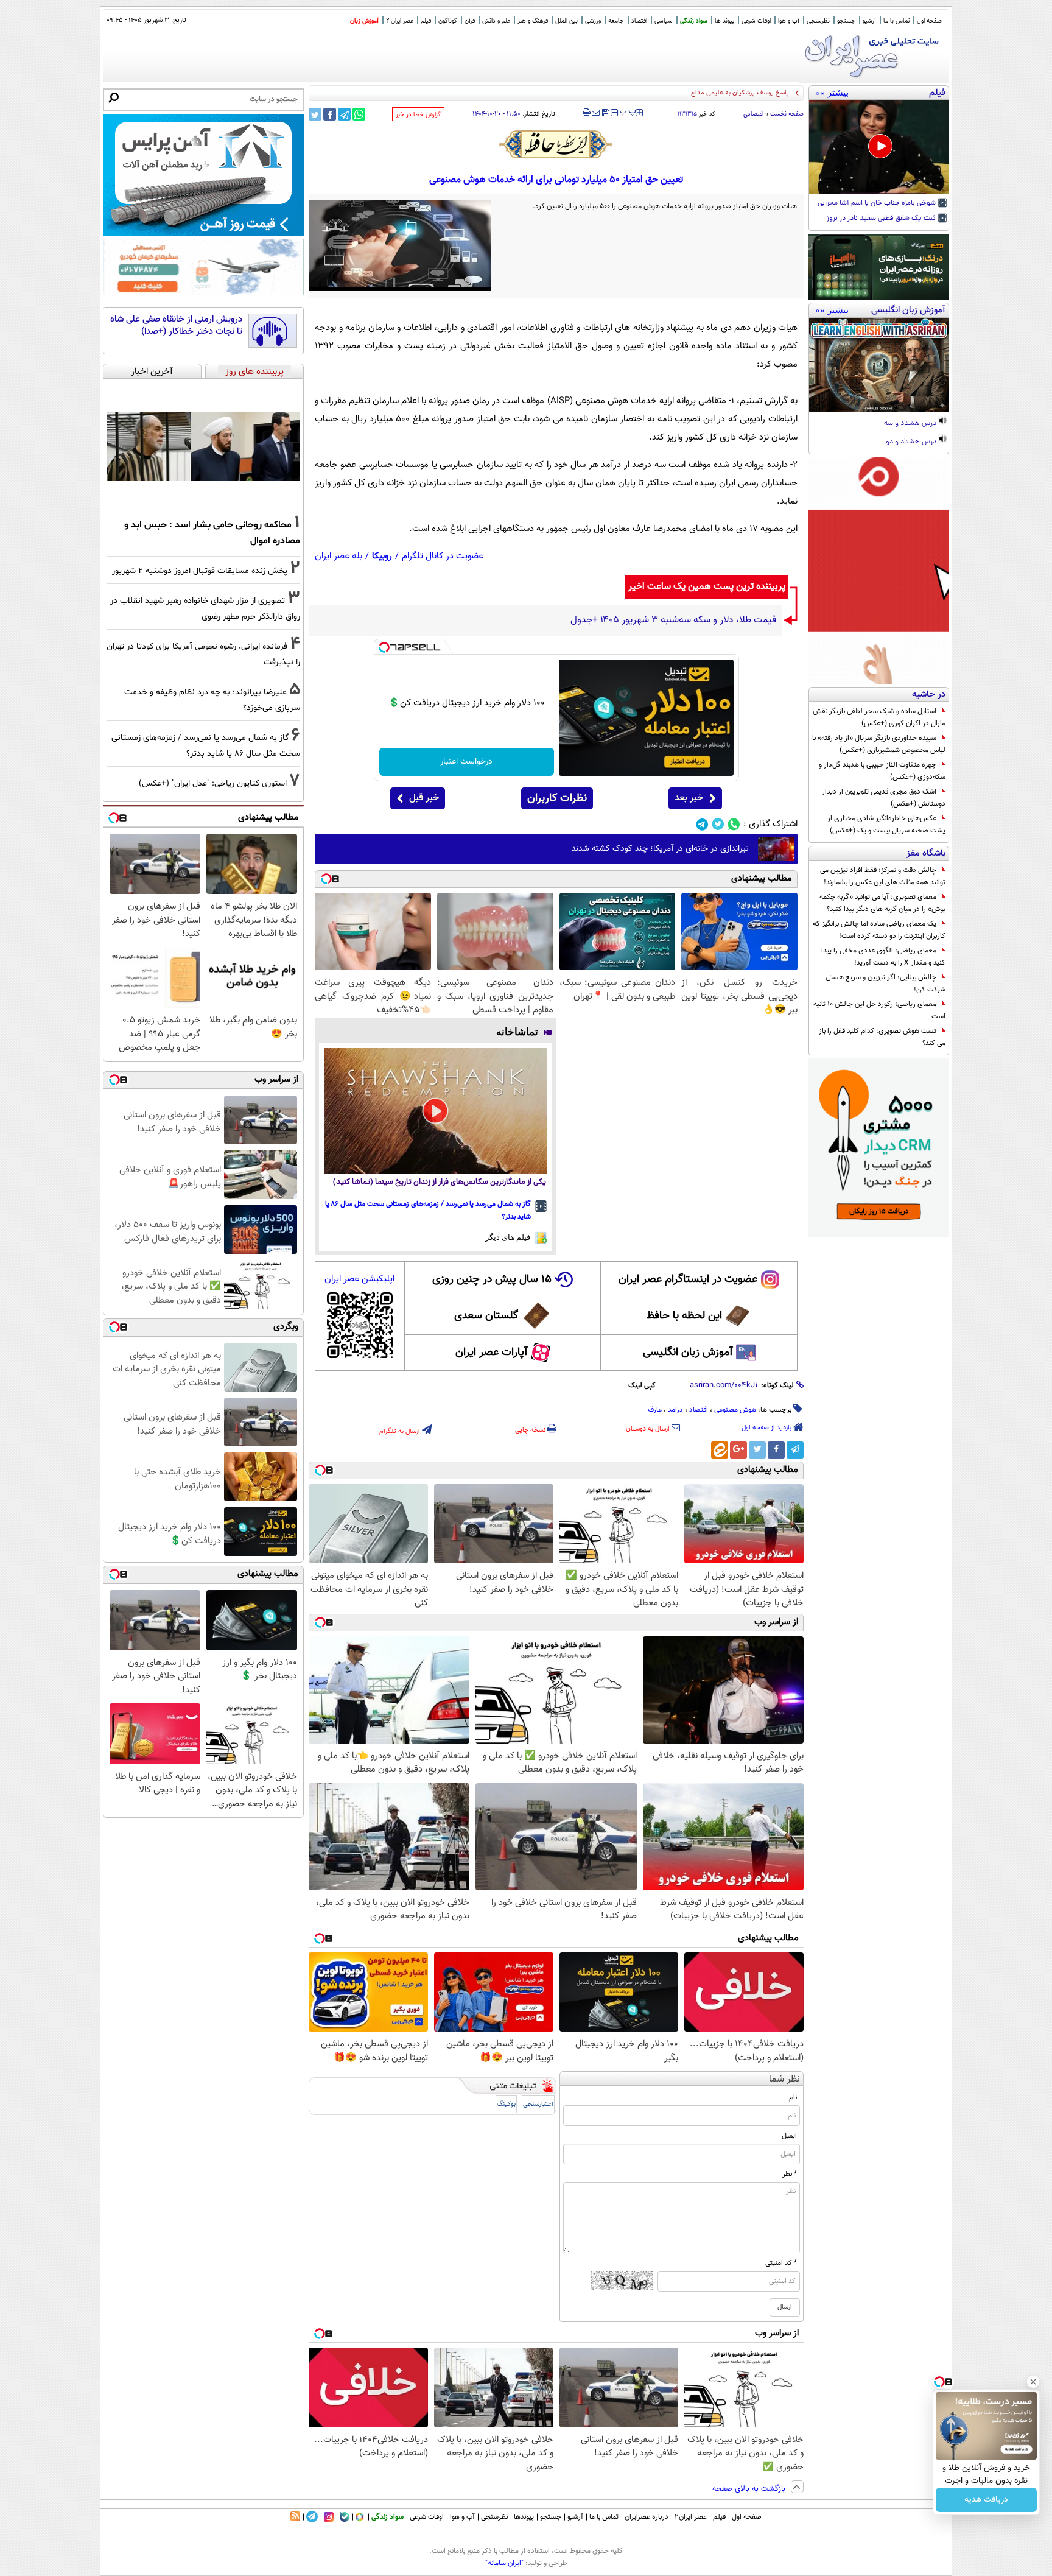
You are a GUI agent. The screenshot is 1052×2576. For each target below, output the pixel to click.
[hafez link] (556, 144)
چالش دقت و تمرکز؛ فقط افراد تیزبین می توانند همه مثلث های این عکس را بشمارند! (883, 876)
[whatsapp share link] (359, 114)
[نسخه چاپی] (587, 113)
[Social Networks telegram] (702, 824)
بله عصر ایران (338, 556)
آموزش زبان (364, 21)
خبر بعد (689, 798)
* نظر (790, 2174)
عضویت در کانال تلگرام (443, 556)
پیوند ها (724, 21)
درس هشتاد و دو (912, 442)
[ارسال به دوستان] (596, 113)
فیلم (426, 21)
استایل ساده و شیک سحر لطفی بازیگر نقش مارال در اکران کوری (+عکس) (879, 717)
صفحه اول (929, 21)
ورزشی (593, 21)
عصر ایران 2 (400, 21)
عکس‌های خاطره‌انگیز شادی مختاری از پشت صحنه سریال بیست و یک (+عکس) (886, 825)
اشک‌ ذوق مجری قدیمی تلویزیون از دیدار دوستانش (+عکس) (884, 798)
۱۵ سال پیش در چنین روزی (492, 1279)
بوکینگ (506, 2104)
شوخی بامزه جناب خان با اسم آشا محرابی (878, 203)
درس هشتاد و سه (911, 424)
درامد (675, 1410)
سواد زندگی (694, 21)
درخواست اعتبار (466, 762)
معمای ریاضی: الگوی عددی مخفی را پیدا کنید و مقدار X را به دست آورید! (883, 957)
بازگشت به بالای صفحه (750, 2489)
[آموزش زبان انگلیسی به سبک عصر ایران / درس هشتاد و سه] (879, 365)
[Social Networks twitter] (718, 824)
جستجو (846, 21)
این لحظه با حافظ (684, 1316)
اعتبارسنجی (538, 2104)
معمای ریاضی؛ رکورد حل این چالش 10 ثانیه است (879, 1010)
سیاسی (664, 21)
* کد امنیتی (781, 2263)
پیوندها (524, 2517)
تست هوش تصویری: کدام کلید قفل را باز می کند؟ (882, 1037)
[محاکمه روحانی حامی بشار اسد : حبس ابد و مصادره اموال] (203, 446)
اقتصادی (753, 114)
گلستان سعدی (486, 1316)
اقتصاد (639, 21)
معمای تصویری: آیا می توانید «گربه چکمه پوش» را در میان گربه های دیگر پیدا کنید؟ (882, 903)
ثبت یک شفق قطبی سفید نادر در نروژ (882, 219)
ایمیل (789, 2136)
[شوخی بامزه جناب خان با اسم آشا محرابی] (879, 147)
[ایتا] (720, 1450)
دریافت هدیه (986, 2500)
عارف (655, 1410)
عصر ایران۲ (691, 2517)
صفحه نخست (787, 114)
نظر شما (784, 2079)
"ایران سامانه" (504, 2563)
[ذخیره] (605, 114)
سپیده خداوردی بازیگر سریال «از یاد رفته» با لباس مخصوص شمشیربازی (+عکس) (879, 744)
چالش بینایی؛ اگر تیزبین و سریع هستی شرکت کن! (885, 984)
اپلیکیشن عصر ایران (359, 1279)
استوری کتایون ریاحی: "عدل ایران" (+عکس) (213, 783)
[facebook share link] (330, 114)
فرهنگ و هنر (533, 21)
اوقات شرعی (756, 21)
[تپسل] (384, 647)
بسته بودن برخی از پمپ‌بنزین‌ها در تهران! (734, 93)
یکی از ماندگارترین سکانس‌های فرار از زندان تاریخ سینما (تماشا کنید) (440, 1182)
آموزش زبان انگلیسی (688, 1353)
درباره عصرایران (647, 2517)
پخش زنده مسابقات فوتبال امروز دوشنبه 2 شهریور (200, 571)
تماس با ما (896, 21)
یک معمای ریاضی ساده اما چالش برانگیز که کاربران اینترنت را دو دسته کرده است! (879, 930)
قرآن (470, 21)
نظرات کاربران (557, 798)
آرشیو (869, 21)
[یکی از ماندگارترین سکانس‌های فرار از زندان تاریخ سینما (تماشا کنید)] (436, 1111)
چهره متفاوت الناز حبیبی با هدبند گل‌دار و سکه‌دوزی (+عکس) (882, 771)
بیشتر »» (832, 93)
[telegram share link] (344, 114)
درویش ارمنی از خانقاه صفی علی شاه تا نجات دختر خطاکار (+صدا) (176, 326)
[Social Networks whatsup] (734, 824)
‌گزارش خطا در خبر (418, 115)
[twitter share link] (315, 114)
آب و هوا (789, 21)
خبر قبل (424, 798)
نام (793, 2097)
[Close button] (1033, 2382)
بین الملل (566, 21)
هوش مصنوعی (735, 1410)
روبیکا (382, 556)
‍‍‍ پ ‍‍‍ (628, 111)
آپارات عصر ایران (492, 1353)
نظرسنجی (818, 21)
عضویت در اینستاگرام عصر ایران (688, 1279)
